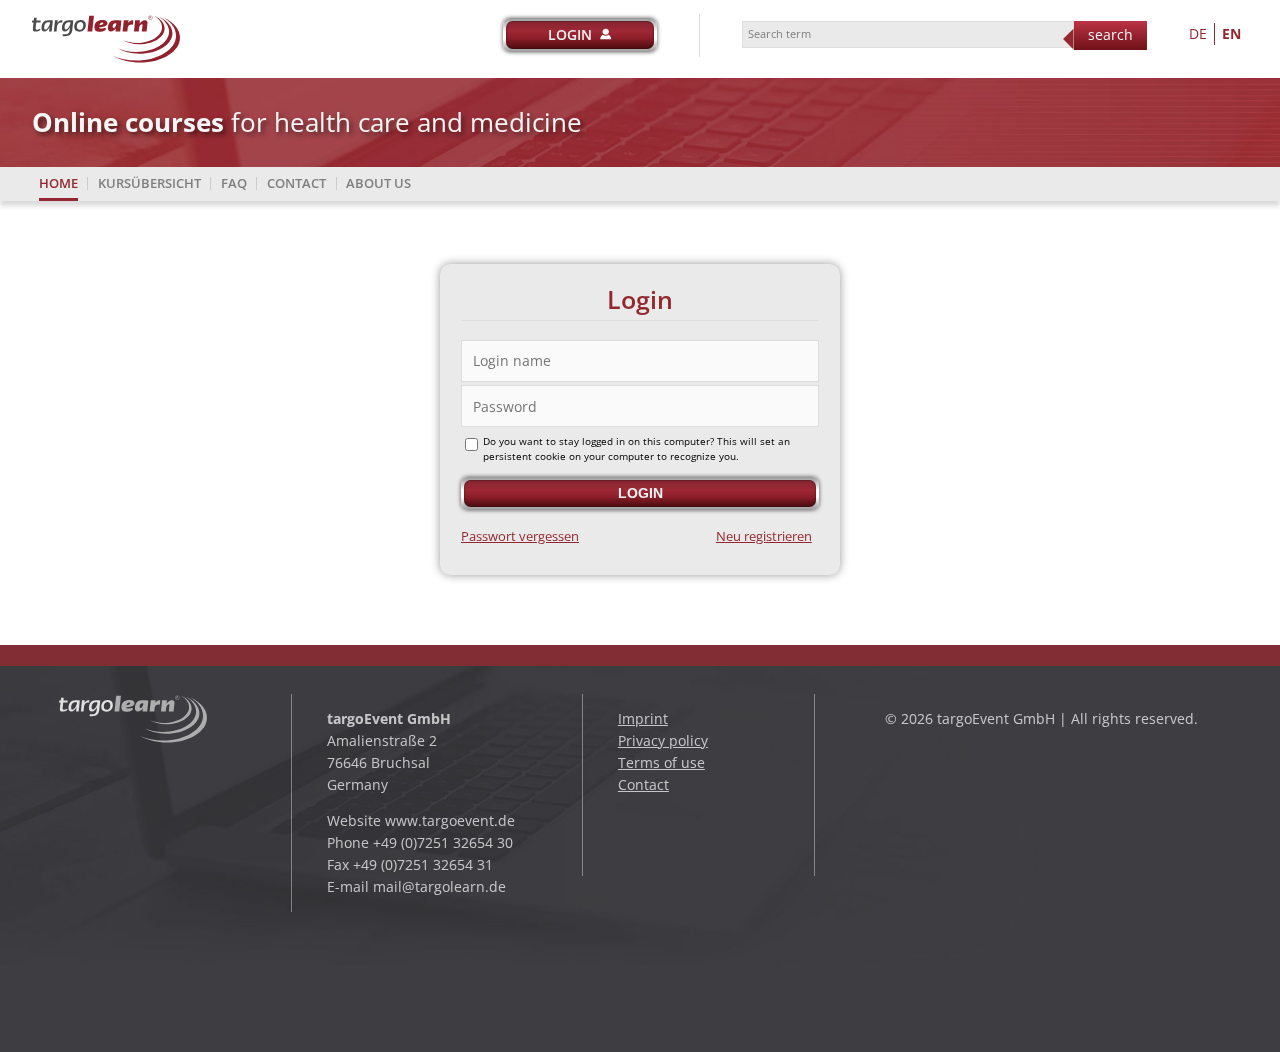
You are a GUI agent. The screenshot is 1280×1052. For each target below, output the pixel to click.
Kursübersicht (149, 183)
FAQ (234, 183)
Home (58, 183)
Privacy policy (663, 740)
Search (1110, 34)
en (1231, 33)
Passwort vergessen (520, 536)
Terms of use (661, 762)
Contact (296, 183)
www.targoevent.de (450, 820)
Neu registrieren (764, 536)
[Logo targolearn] (107, 24)
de (1198, 33)
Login (570, 34)
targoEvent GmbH (389, 718)
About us (378, 183)
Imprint (643, 718)
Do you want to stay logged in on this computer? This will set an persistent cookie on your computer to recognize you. (636, 449)
